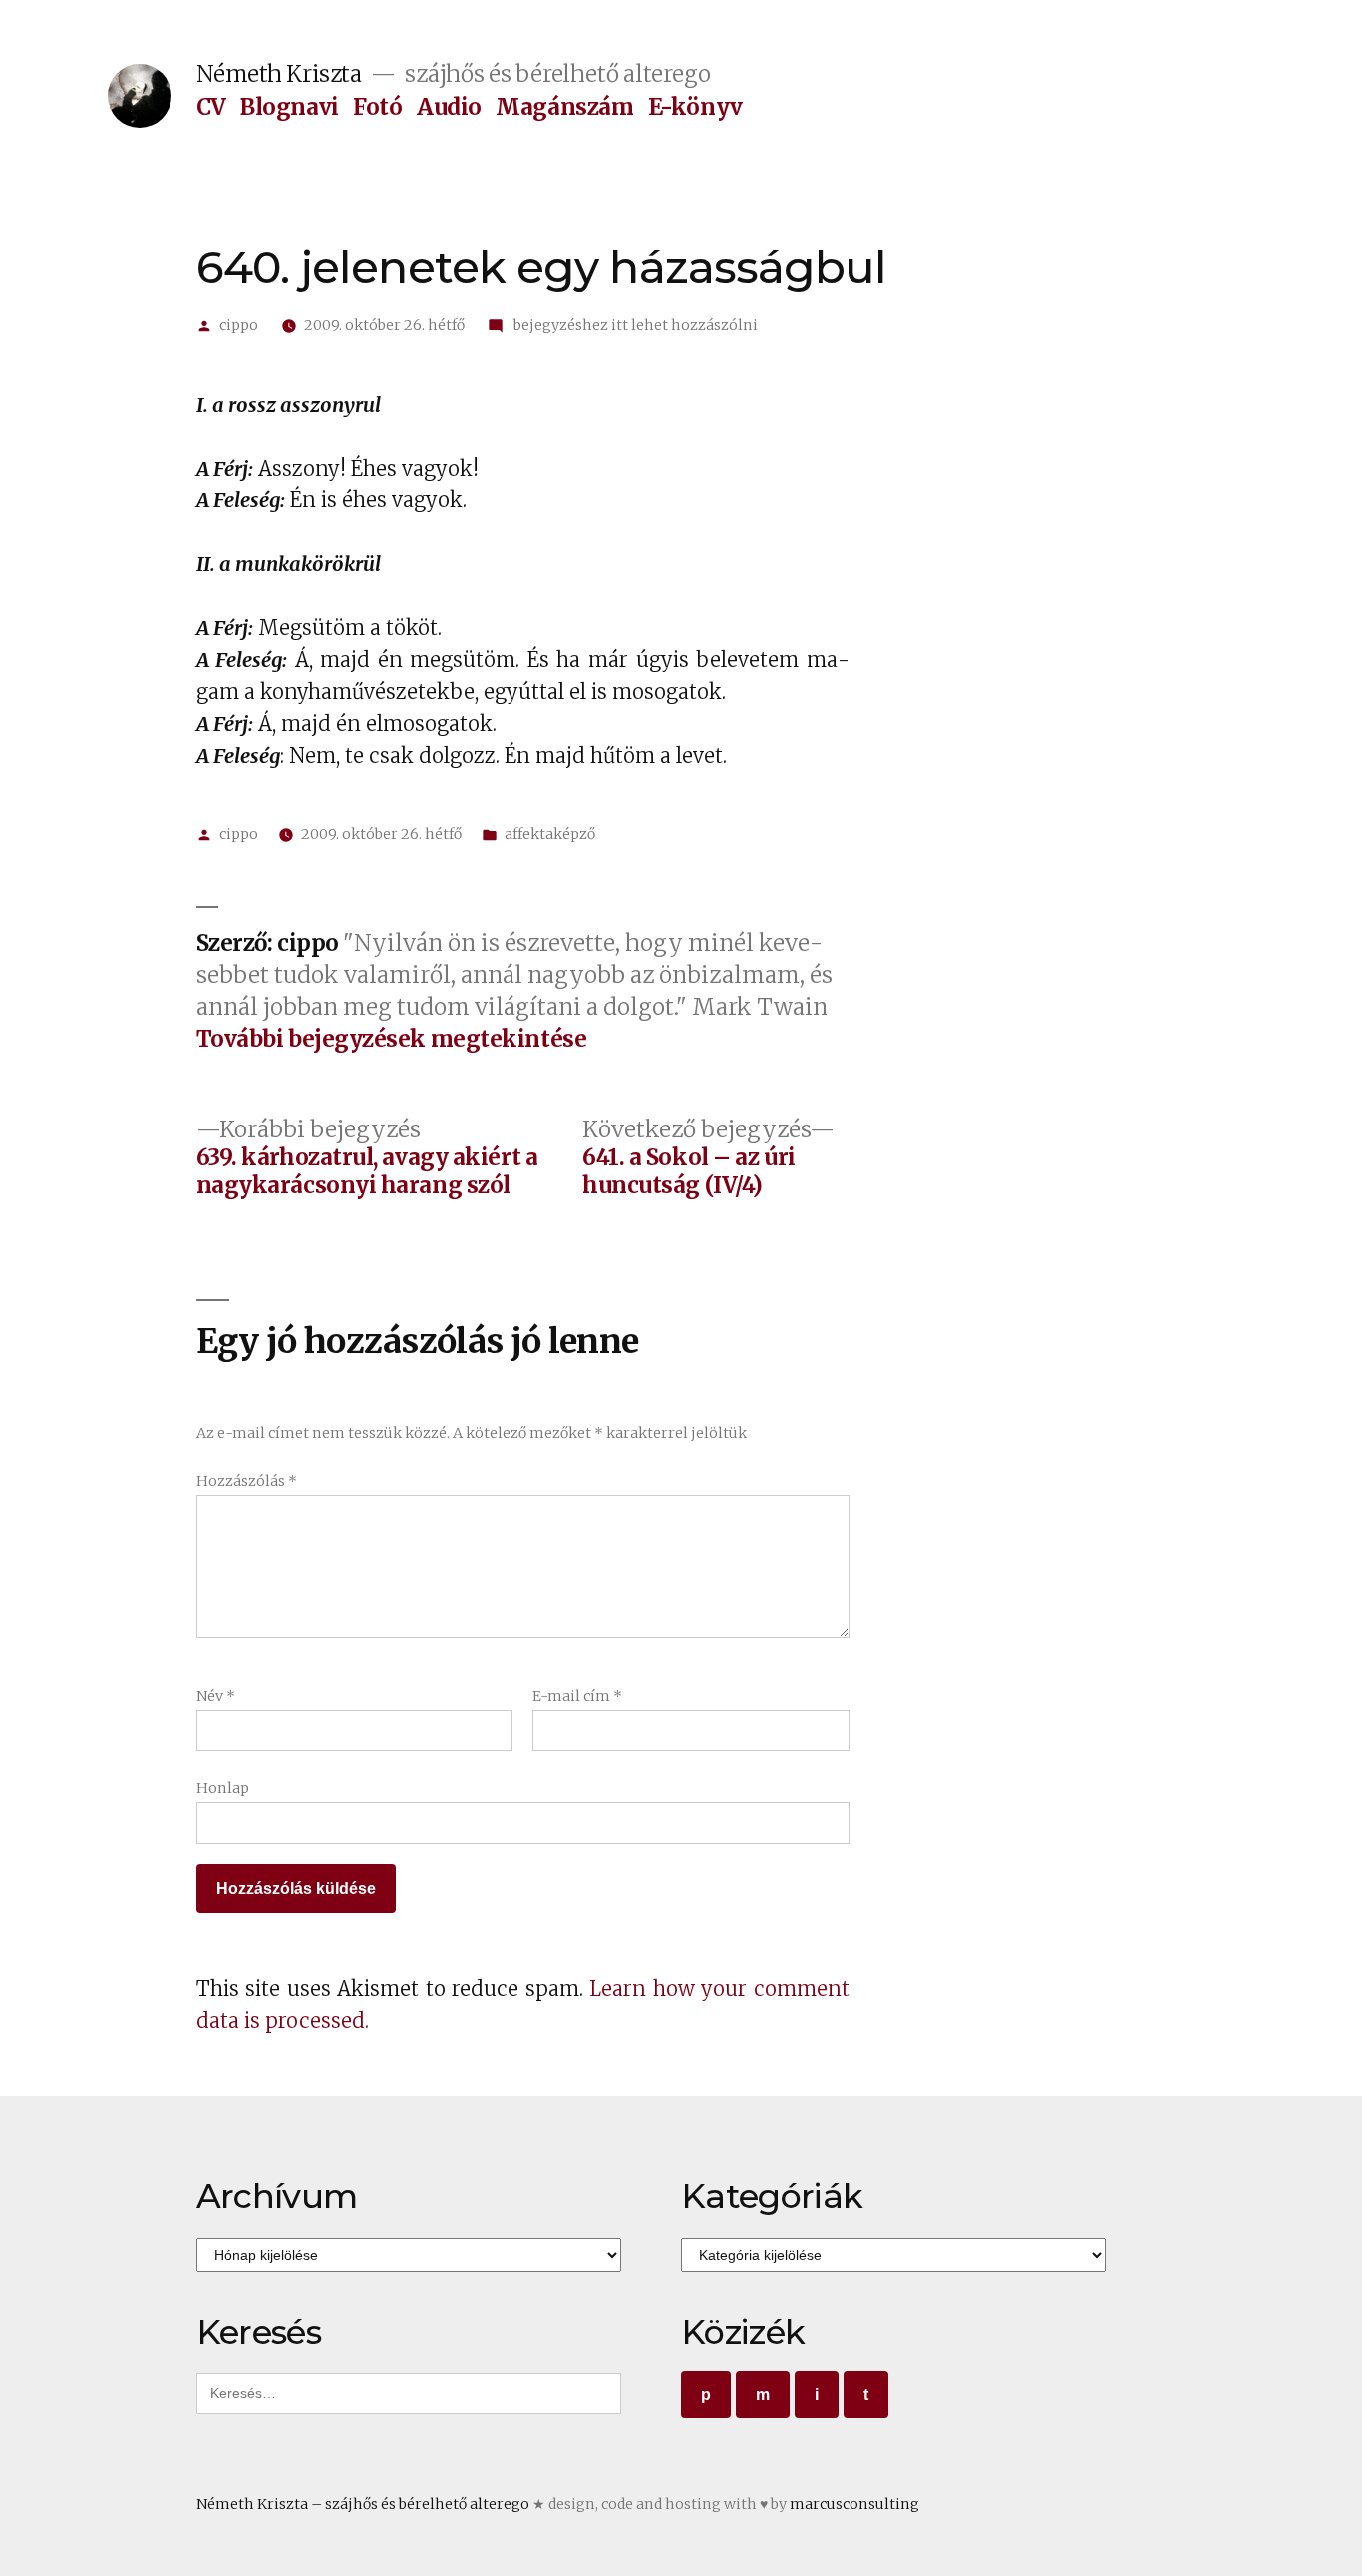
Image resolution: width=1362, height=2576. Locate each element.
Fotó (377, 107)
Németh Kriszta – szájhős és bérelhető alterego (363, 2504)
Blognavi (289, 107)
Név (216, 1696)
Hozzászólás (247, 1481)
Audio (449, 107)
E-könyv (695, 107)
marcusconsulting (854, 2504)
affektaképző (550, 834)
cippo (239, 325)
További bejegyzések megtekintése (392, 1039)
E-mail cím (577, 1696)
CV (211, 107)
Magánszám (564, 107)
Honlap (223, 1788)
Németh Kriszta (279, 74)
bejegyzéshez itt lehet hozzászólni (634, 325)
